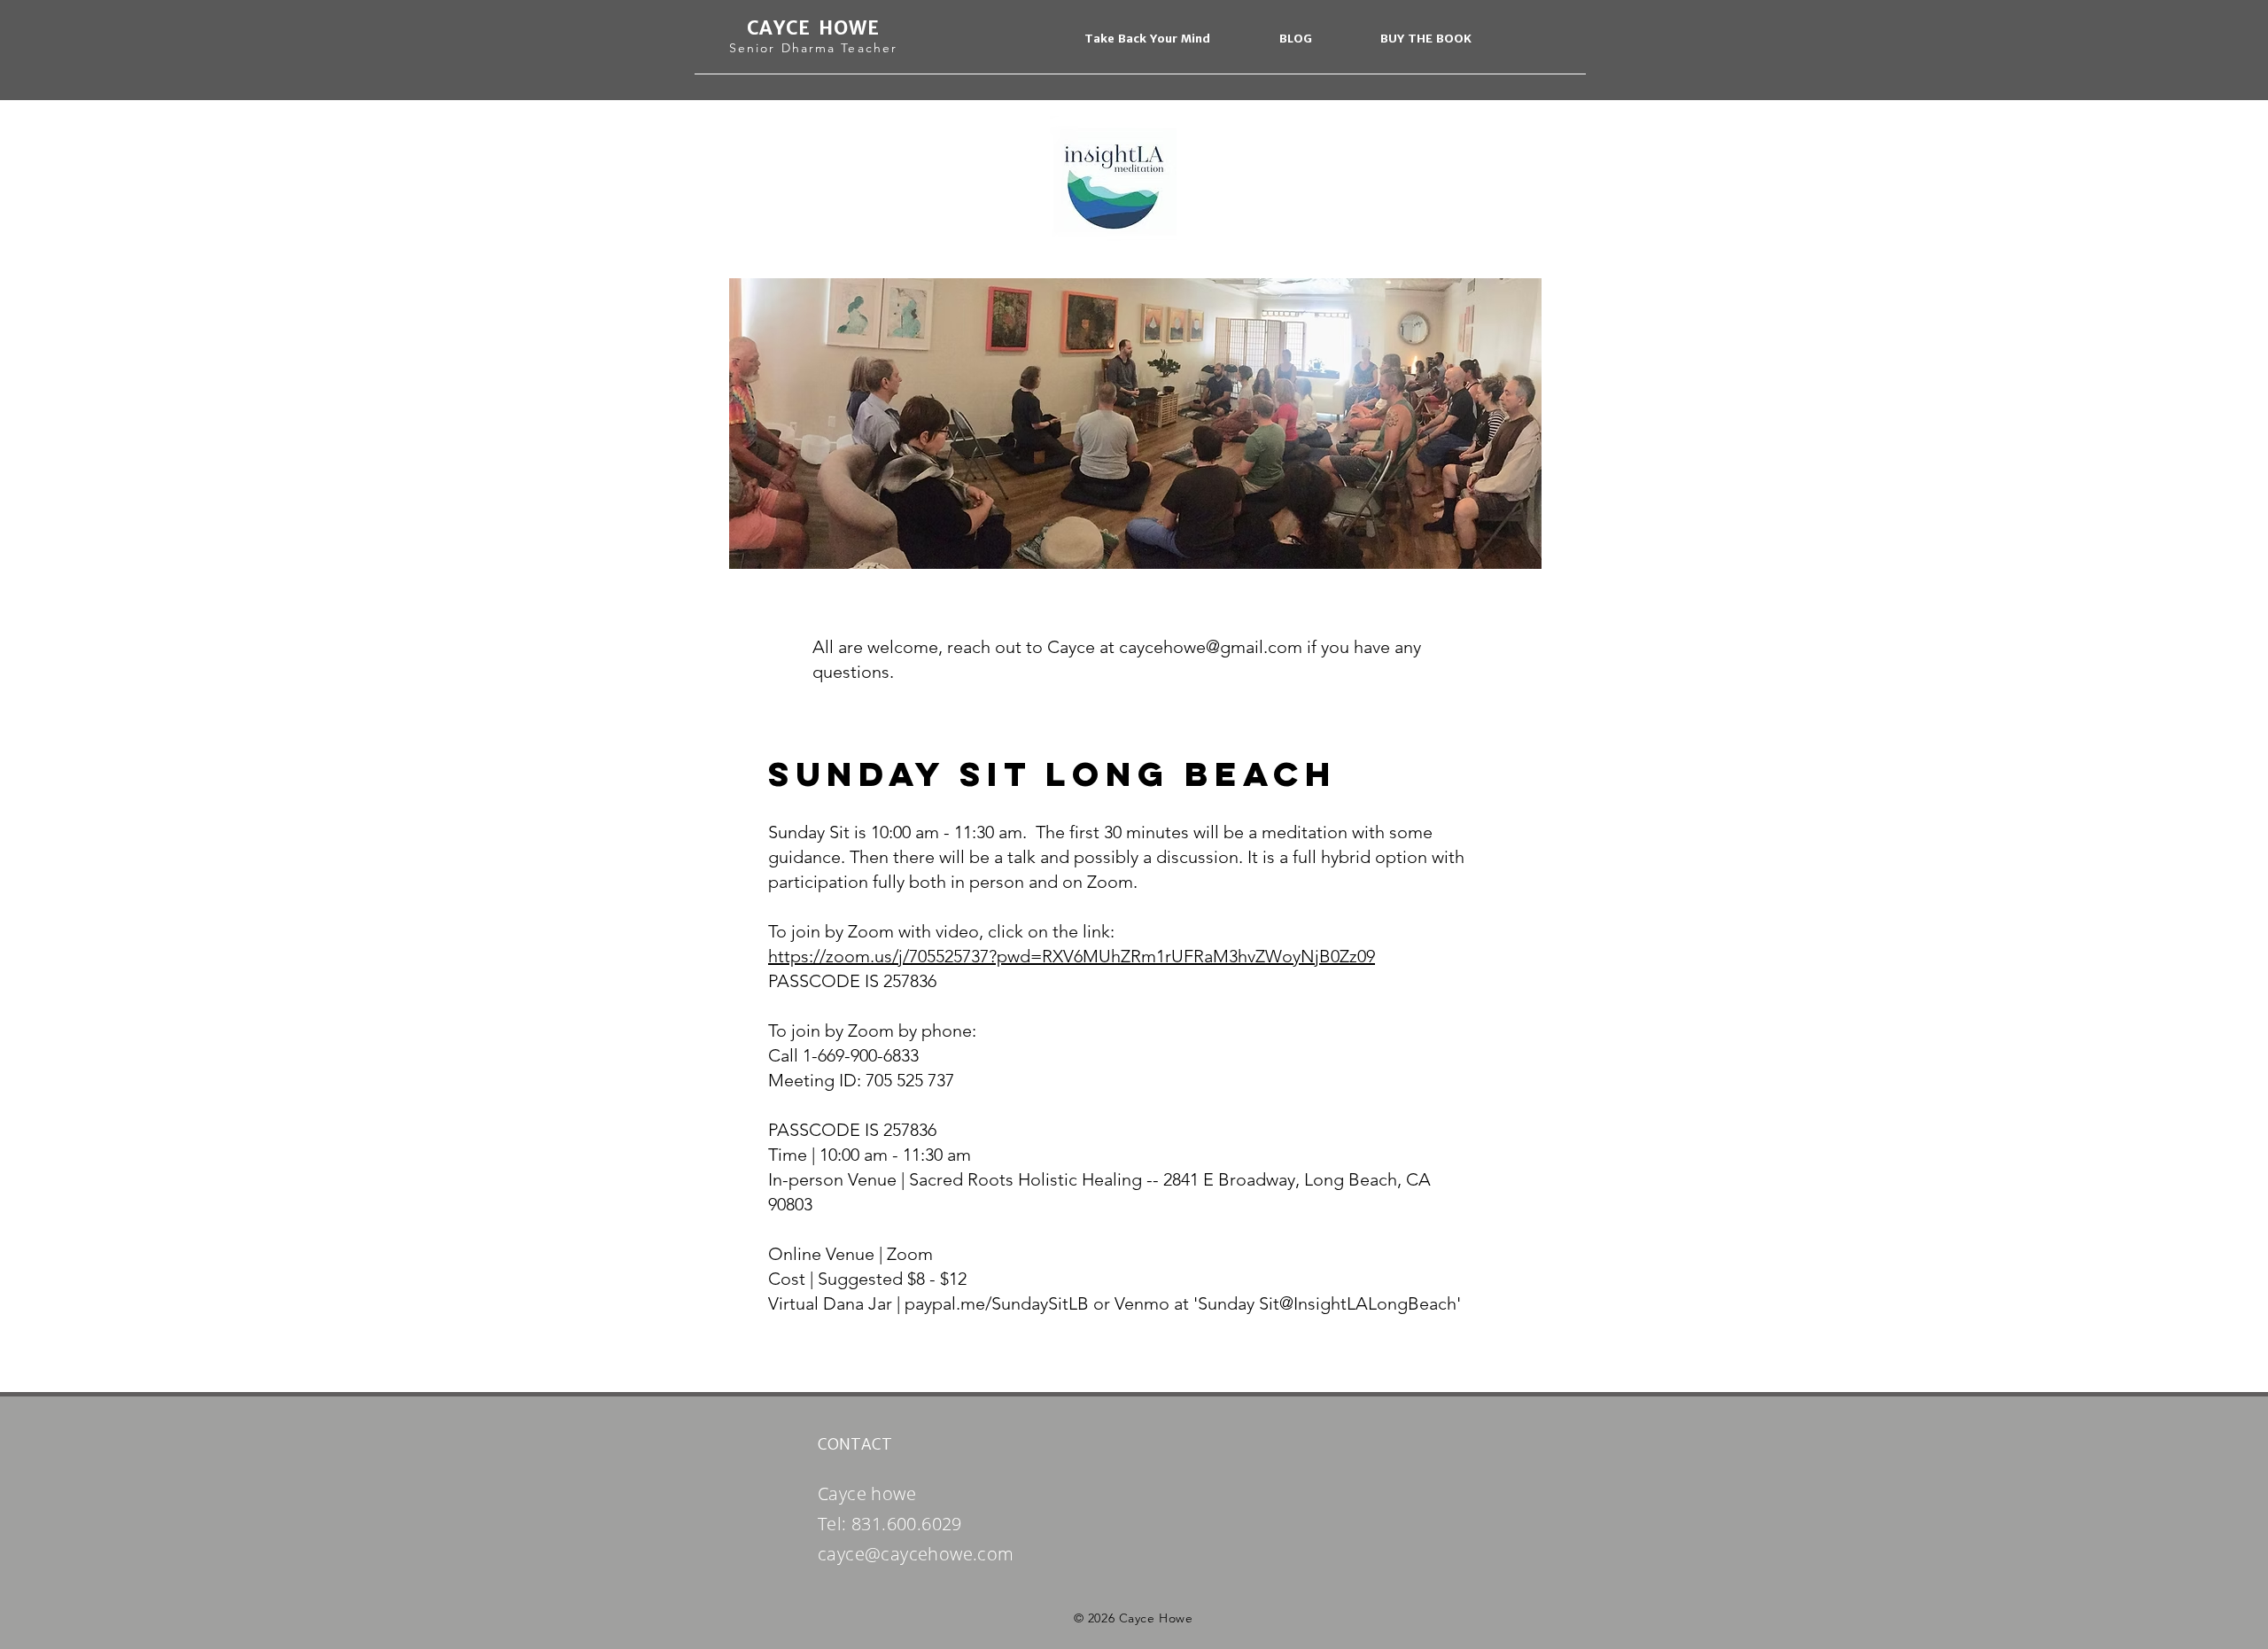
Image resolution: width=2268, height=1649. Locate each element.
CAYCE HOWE (813, 28)
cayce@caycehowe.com (916, 1554)
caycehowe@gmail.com (1211, 647)
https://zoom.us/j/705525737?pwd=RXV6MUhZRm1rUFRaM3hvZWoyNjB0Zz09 (1072, 956)
